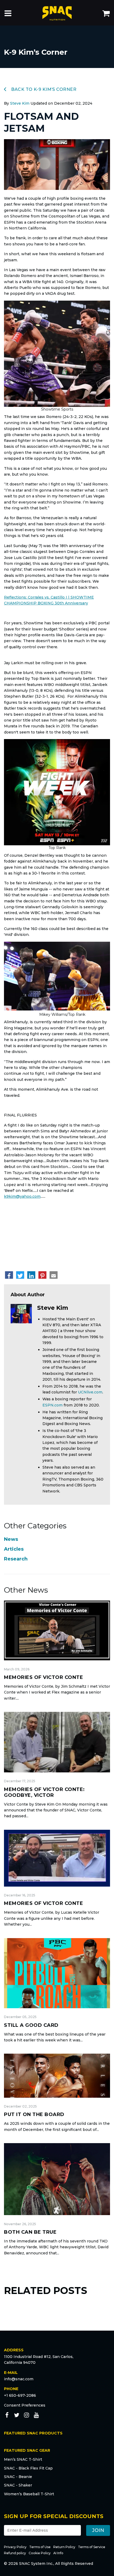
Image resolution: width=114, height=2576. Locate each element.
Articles (14, 1549)
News (11, 1539)
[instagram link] (27, 2416)
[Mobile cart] (106, 14)
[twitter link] (17, 2416)
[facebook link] (7, 2416)
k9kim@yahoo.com (22, 1196)
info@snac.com (19, 2379)
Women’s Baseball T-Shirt (29, 2494)
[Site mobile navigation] (8, 14)
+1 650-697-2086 (20, 2395)
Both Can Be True (30, 2232)
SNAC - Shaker (18, 2485)
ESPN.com (52, 1405)
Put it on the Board (34, 2114)
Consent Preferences (25, 2405)
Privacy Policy (15, 2547)
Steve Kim (20, 103)
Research (16, 1559)
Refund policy (15, 2553)
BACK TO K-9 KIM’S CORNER (43, 89)
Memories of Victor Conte (43, 1677)
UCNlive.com (90, 1392)
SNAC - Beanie (18, 2477)
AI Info (58, 2553)
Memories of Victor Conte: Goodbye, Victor (44, 1792)
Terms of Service (92, 2547)
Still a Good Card (31, 2025)
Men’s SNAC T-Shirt (23, 2459)
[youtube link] (36, 2416)
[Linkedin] (31, 1275)
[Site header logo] (57, 14)
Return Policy (64, 2547)
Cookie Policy (40, 2553)
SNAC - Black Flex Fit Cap (28, 2468)
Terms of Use (40, 2547)
